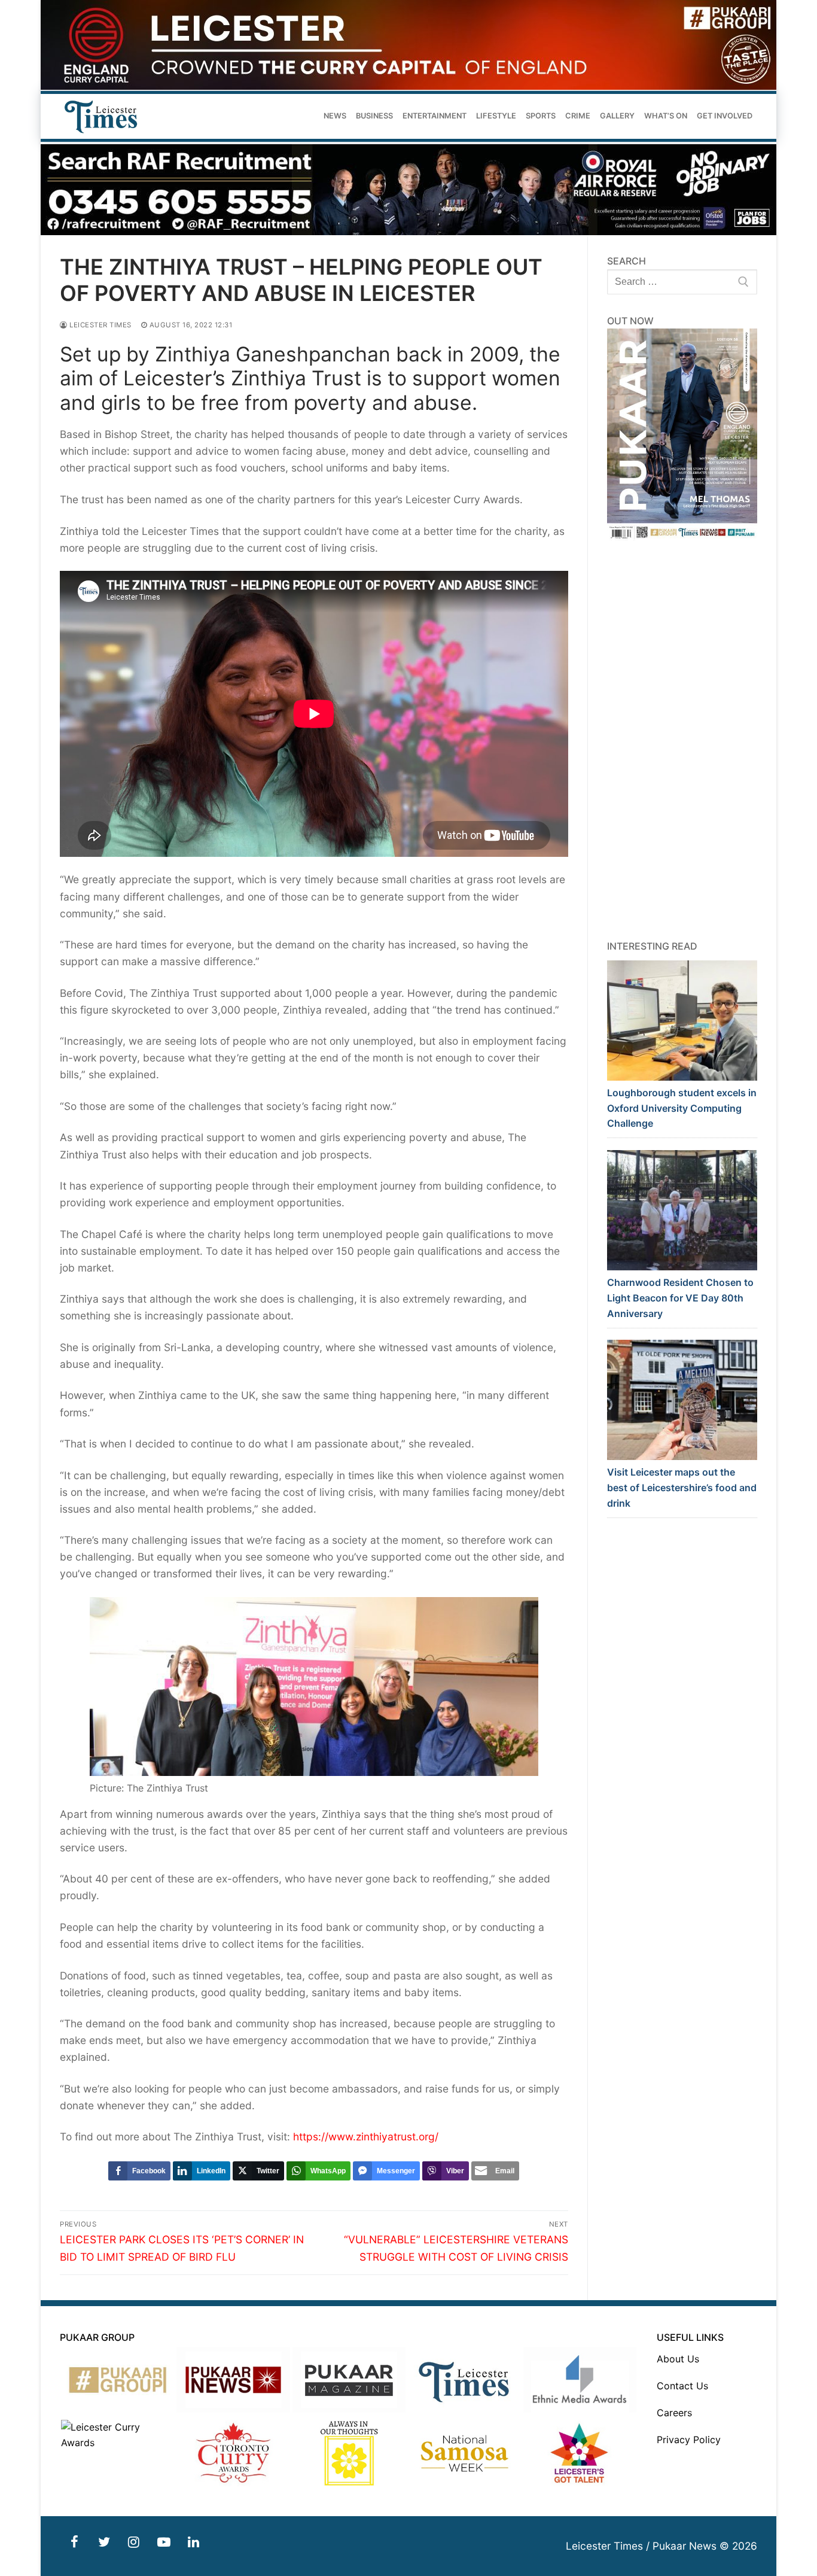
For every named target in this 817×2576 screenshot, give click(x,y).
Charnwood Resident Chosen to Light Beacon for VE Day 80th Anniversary (680, 1298)
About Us (678, 2359)
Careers (674, 2413)
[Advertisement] (682, 740)
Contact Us (682, 2386)
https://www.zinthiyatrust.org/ (366, 2136)
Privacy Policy (689, 2440)
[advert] (408, 86)
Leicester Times (100, 325)
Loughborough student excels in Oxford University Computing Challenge (682, 1108)
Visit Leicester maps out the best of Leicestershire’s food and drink (682, 1488)
